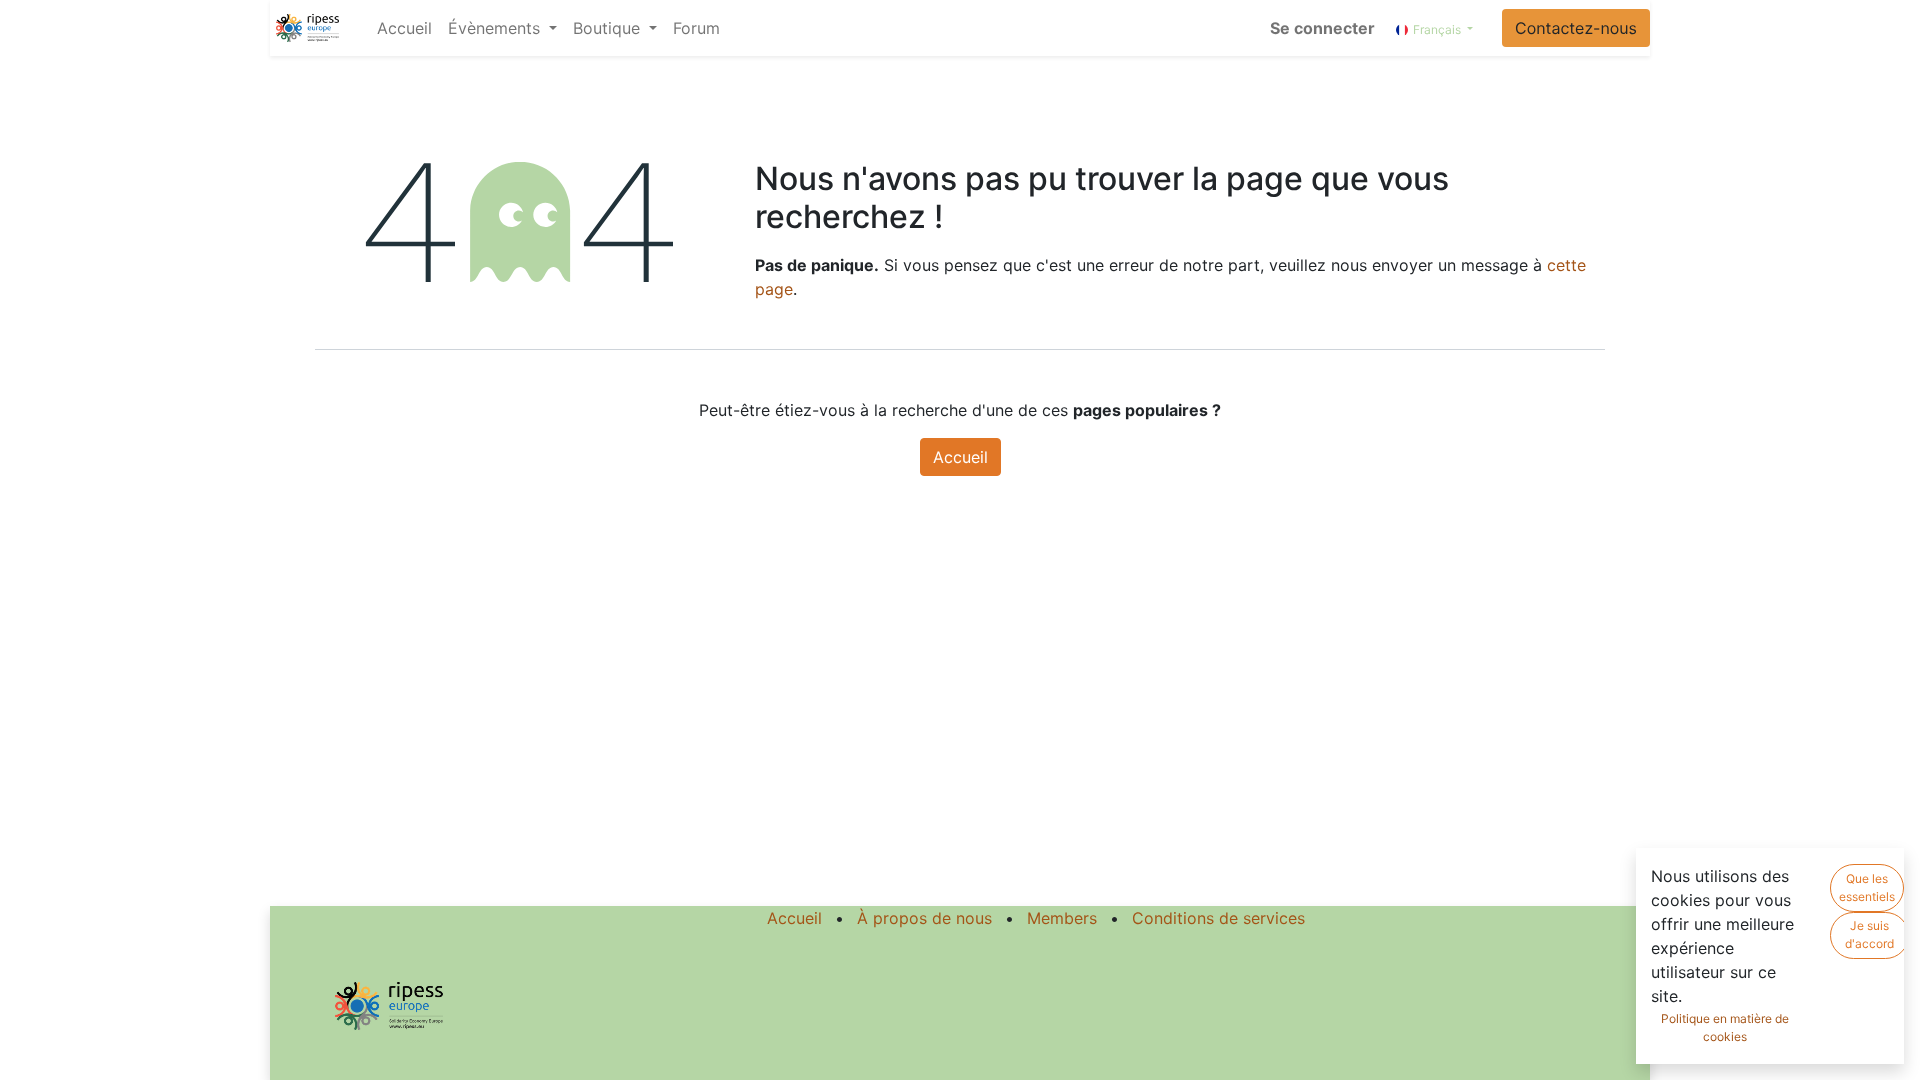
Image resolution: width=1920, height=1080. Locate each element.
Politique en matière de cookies (1725, 1027)
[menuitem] (404, 28)
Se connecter (1322, 28)
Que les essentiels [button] (1867, 887)
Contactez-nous (1576, 28)
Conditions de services (1218, 918)
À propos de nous (924, 918)
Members (1062, 918)
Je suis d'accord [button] (1869, 934)
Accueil (960, 457)
